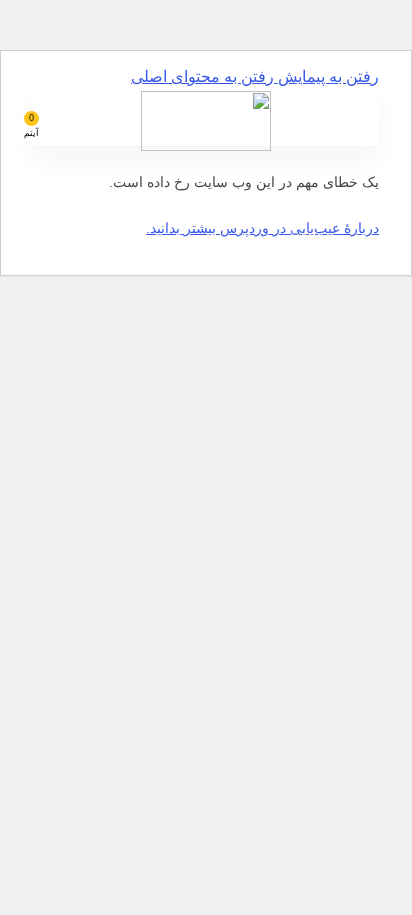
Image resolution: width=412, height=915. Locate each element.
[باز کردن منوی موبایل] (371, 116)
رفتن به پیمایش (326, 76)
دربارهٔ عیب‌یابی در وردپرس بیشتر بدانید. (262, 228)
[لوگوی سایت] (206, 145)
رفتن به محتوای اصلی (202, 76)
